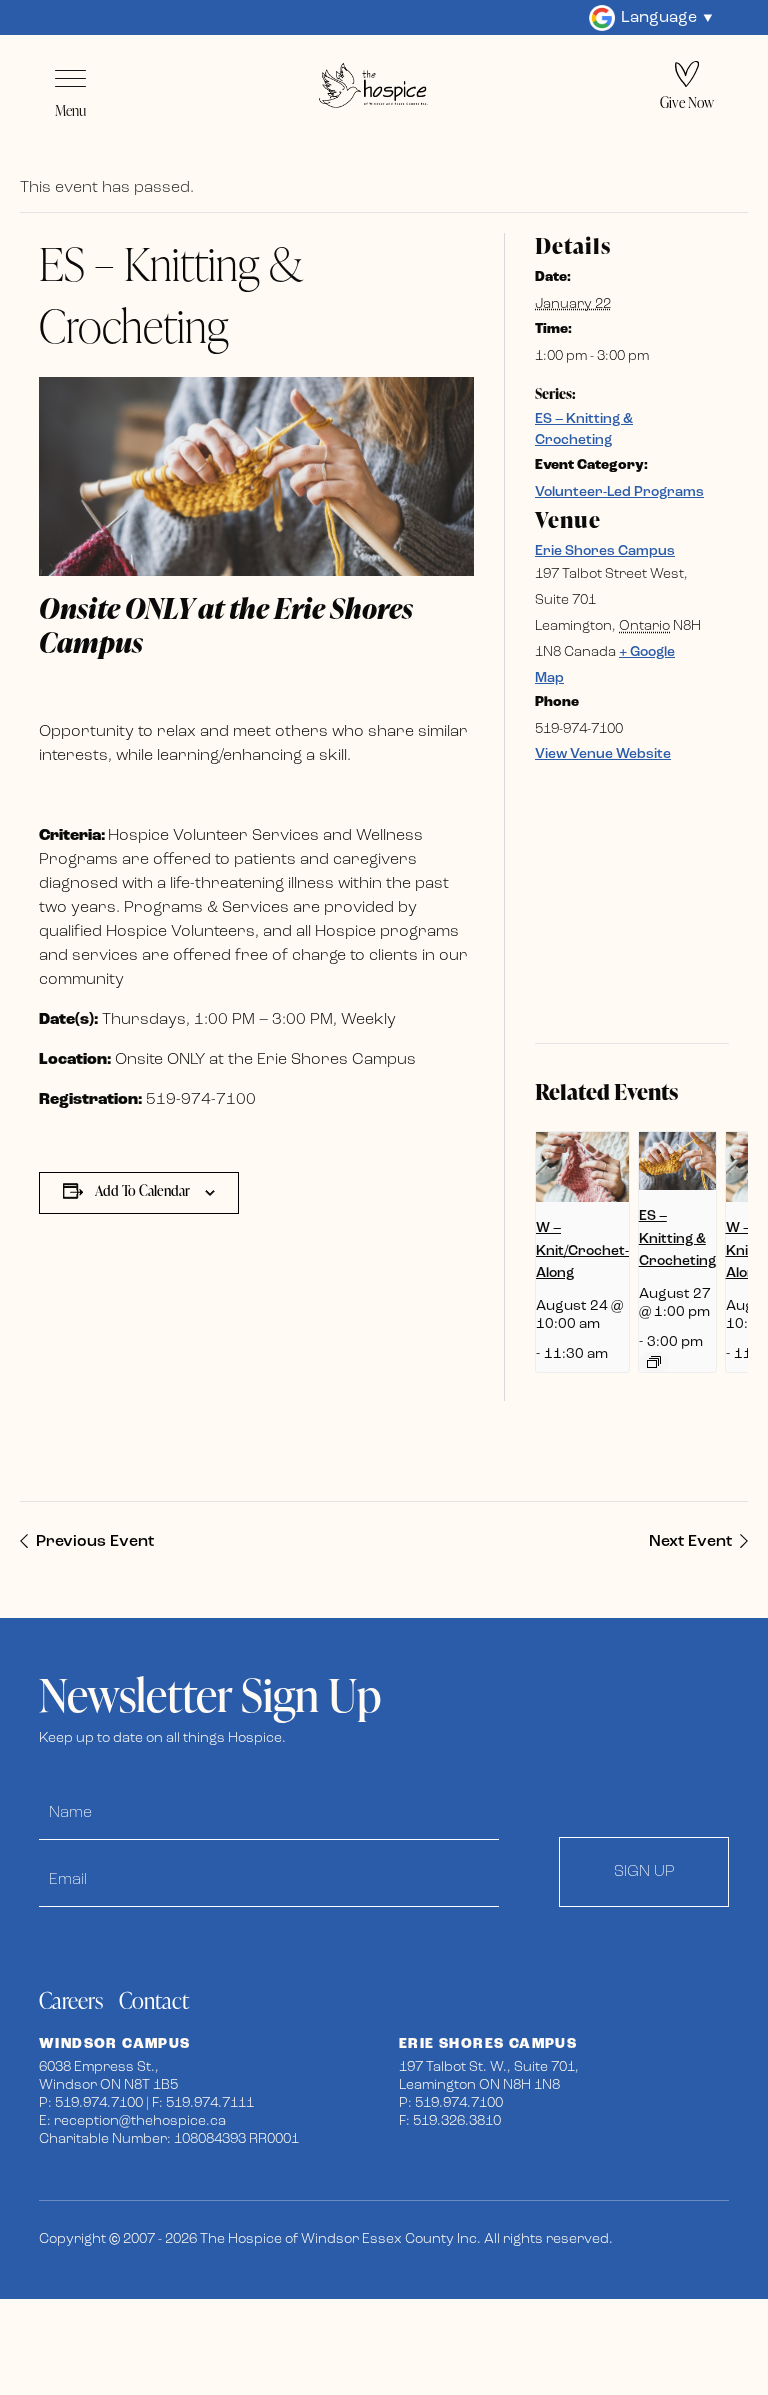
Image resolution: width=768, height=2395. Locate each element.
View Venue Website (603, 754)
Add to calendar (142, 1190)
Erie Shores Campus (605, 551)
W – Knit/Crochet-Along (582, 1251)
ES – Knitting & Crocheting (677, 1239)
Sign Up (644, 1872)
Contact (154, 2000)
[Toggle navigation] (70, 79)
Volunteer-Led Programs (619, 492)
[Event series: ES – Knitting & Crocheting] (654, 1362)
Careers (71, 2000)
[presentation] (582, 1167)
